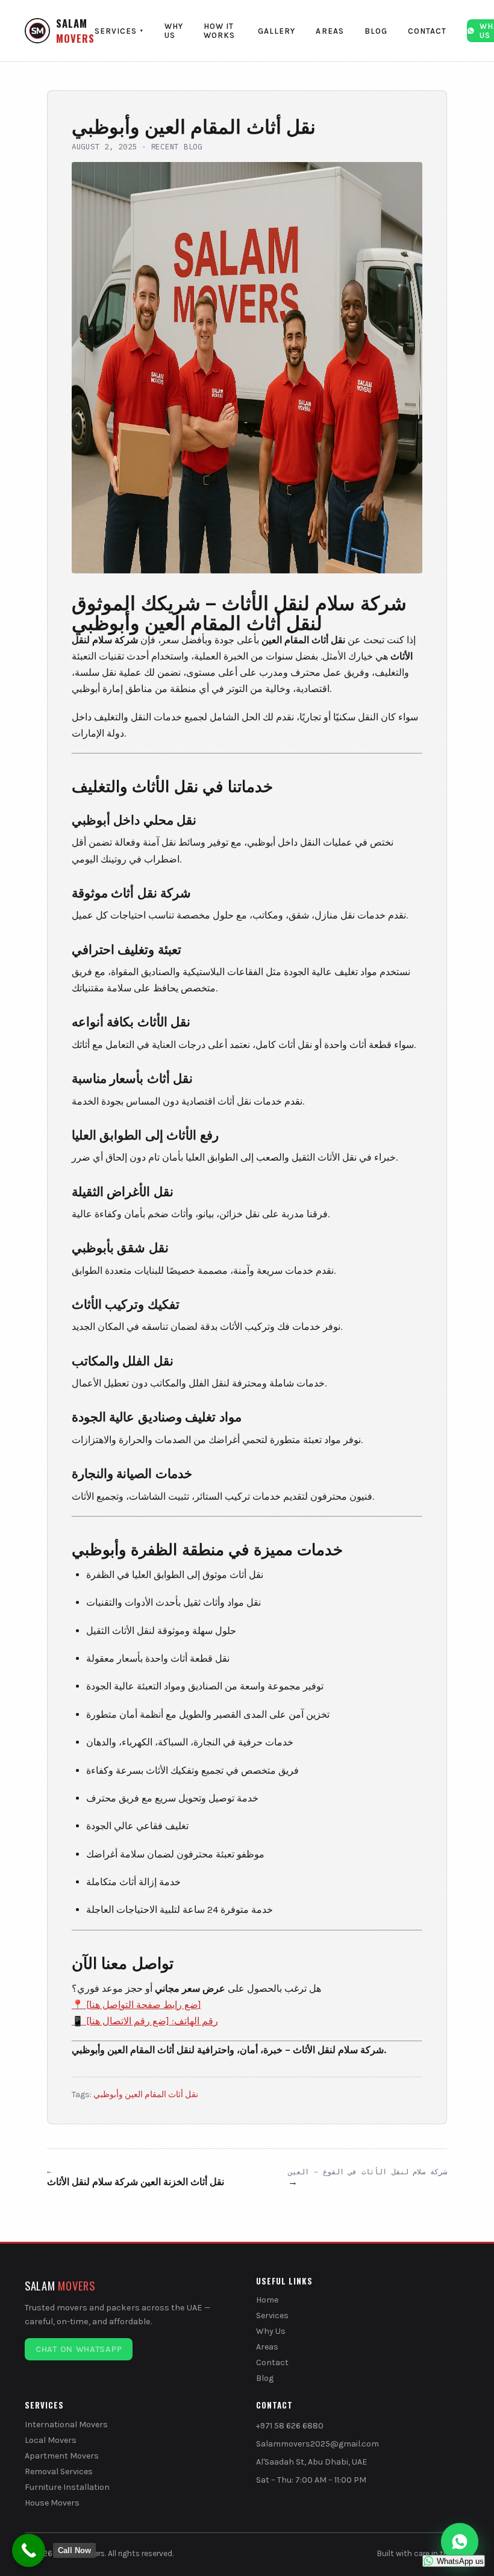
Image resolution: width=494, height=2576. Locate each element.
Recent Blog (177, 146)
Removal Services (59, 2472)
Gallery (277, 31)
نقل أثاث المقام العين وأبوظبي (146, 2094)
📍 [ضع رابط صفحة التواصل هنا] (136, 2005)
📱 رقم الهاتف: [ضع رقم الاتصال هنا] (145, 2021)
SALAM (75, 31)
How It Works (219, 31)
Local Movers (51, 2440)
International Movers (66, 2425)
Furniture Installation (67, 2487)
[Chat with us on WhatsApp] (460, 2542)
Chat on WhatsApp (79, 2349)
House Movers (52, 2503)
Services (119, 31)
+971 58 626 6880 (290, 2426)
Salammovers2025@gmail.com (317, 2444)
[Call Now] (29, 2550)
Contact (427, 31)
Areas (330, 31)
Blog (376, 31)
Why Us (174, 31)
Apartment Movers (62, 2456)
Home (267, 2300)
